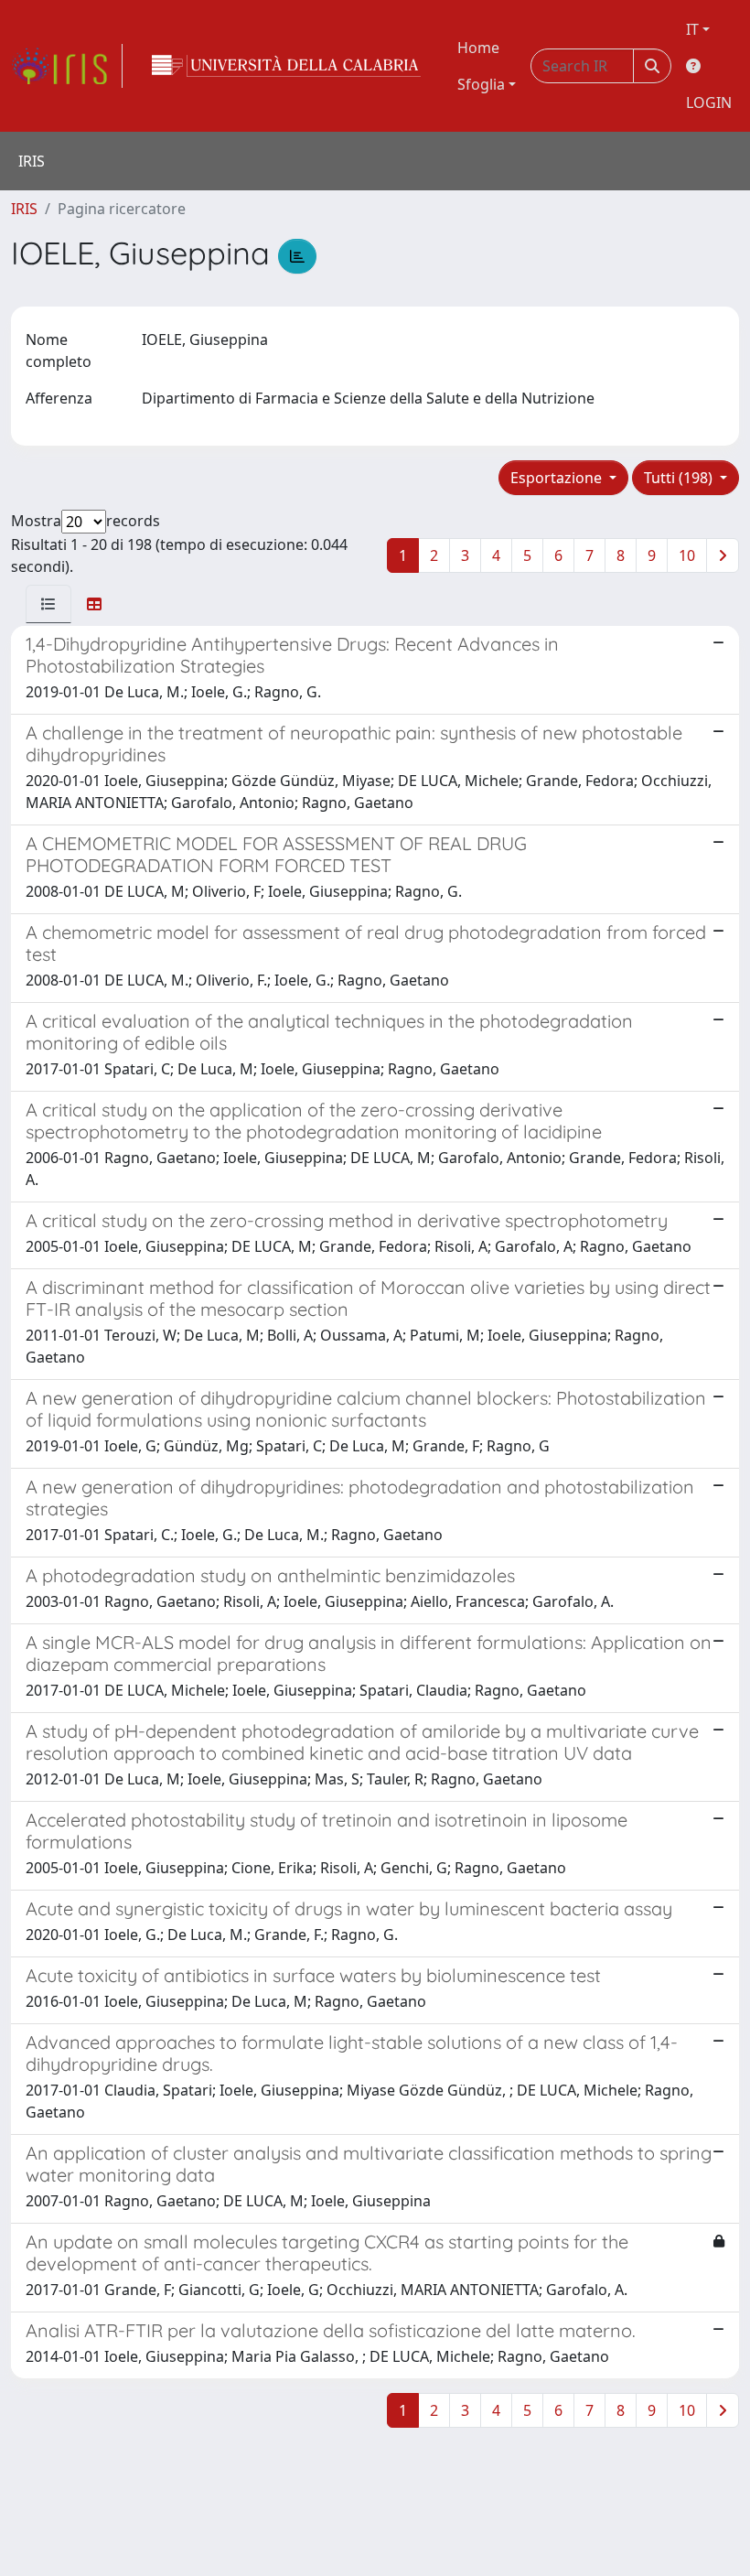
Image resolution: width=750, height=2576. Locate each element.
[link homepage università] (286, 66)
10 (687, 555)
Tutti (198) (680, 478)
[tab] (48, 604)
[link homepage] (67, 66)
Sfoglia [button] (481, 84)
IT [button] (692, 29)
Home (478, 48)
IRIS (24, 209)
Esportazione (558, 478)
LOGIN (709, 102)
